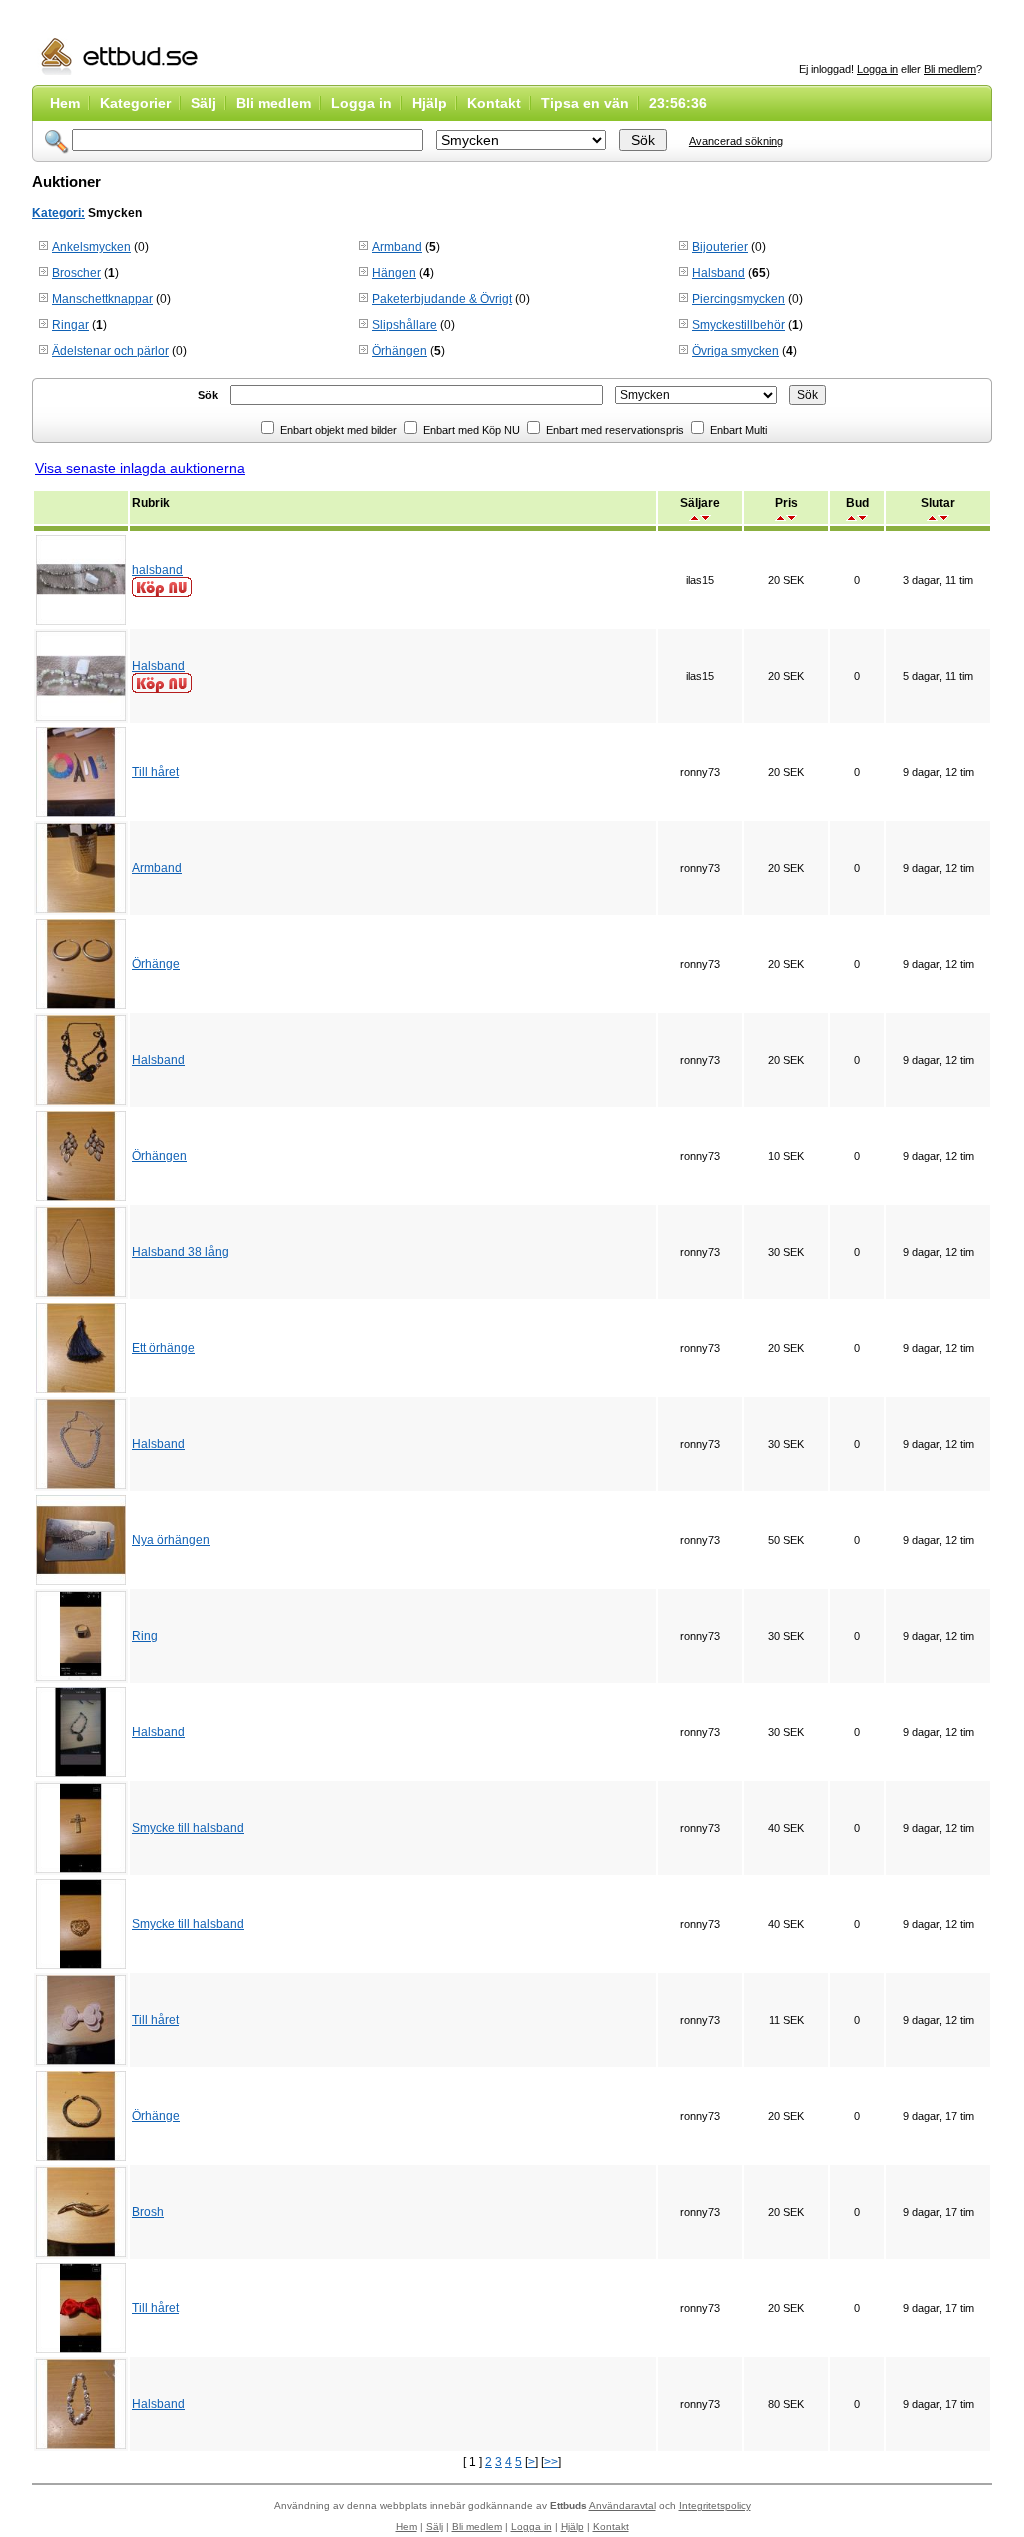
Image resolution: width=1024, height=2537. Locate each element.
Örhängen (399, 351)
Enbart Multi (737, 430)
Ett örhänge (163, 1348)
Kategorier (135, 103)
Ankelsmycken (91, 247)
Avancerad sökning (736, 141)
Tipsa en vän (585, 103)
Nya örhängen (171, 1540)
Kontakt (494, 103)
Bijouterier (720, 247)
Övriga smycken (735, 351)
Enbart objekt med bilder (337, 430)
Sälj (203, 103)
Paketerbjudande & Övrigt (442, 299)
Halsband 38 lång (180, 1252)
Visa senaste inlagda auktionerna (140, 468)
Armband (397, 247)
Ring (145, 1636)
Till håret (155, 772)
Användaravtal (622, 2505)
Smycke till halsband (188, 1828)
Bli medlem (950, 69)
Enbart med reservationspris (613, 430)
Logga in (877, 69)
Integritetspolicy (715, 2505)
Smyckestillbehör (738, 325)
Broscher (76, 273)
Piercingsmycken (738, 299)
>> (551, 2462)
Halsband (718, 273)
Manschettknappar (102, 299)
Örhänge (156, 964)
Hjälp (429, 103)
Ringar (70, 325)
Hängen (394, 273)
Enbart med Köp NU (470, 430)
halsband (157, 570)
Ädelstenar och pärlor (110, 351)
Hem (65, 103)
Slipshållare (404, 325)
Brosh (148, 2212)
